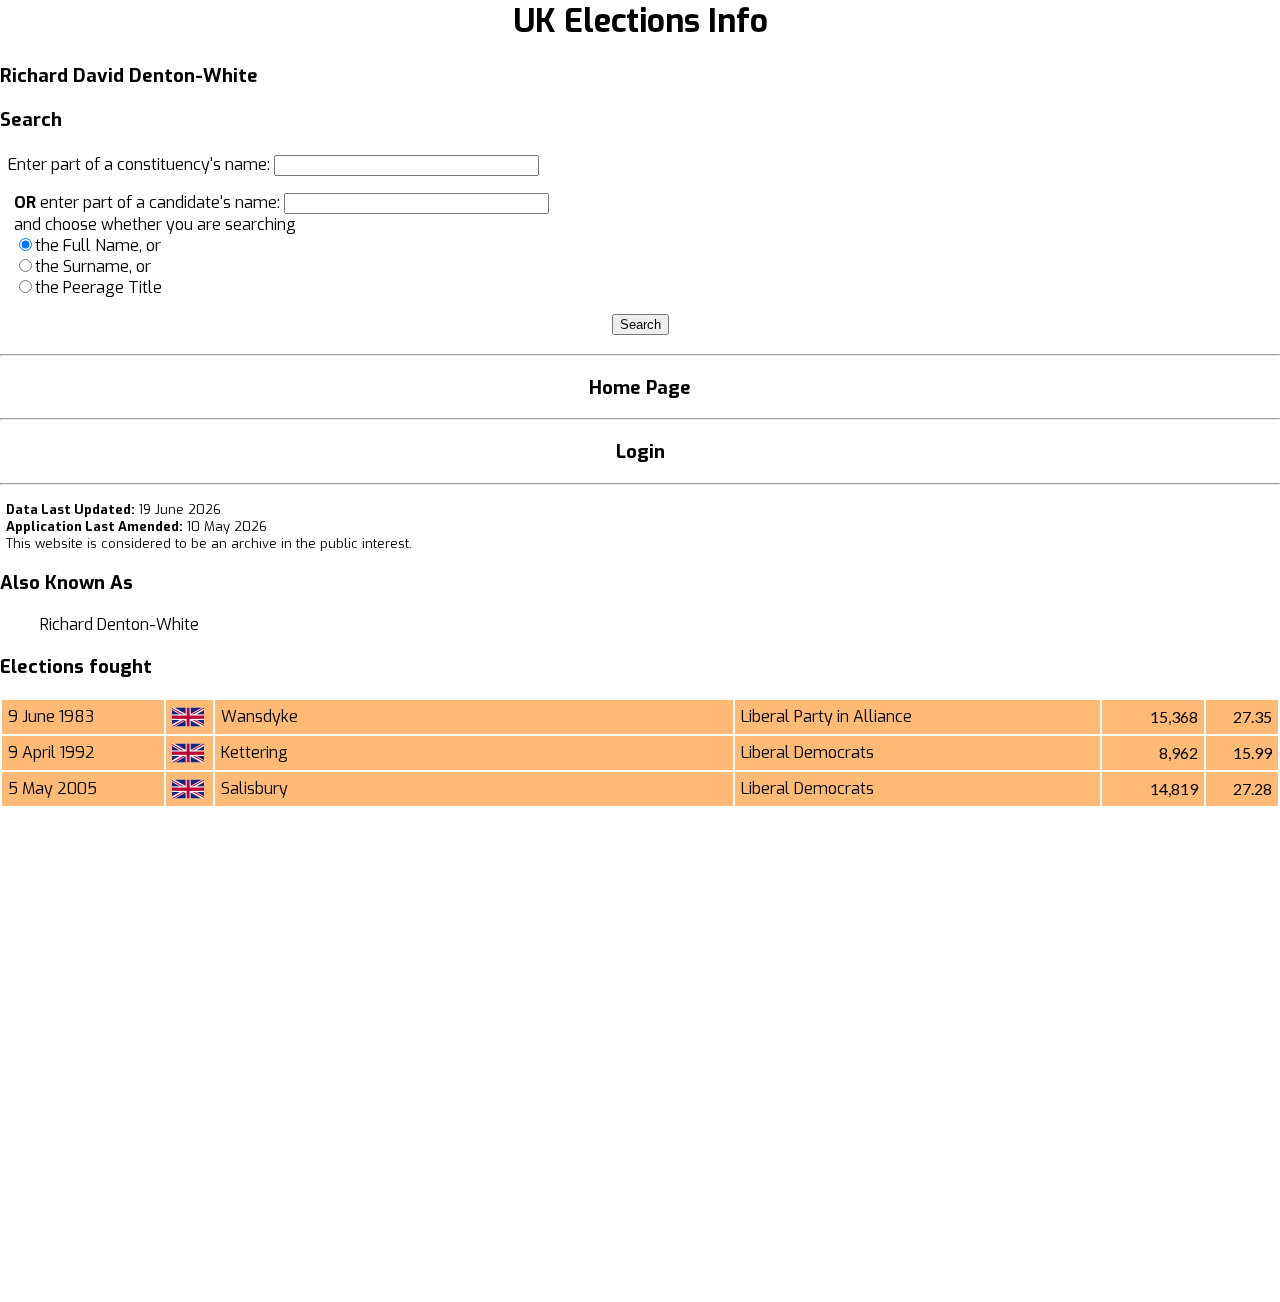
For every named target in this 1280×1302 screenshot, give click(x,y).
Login (640, 451)
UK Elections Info (640, 21)
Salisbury (254, 788)
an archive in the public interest (310, 543)
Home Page (640, 387)
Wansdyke (259, 716)
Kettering (254, 752)
